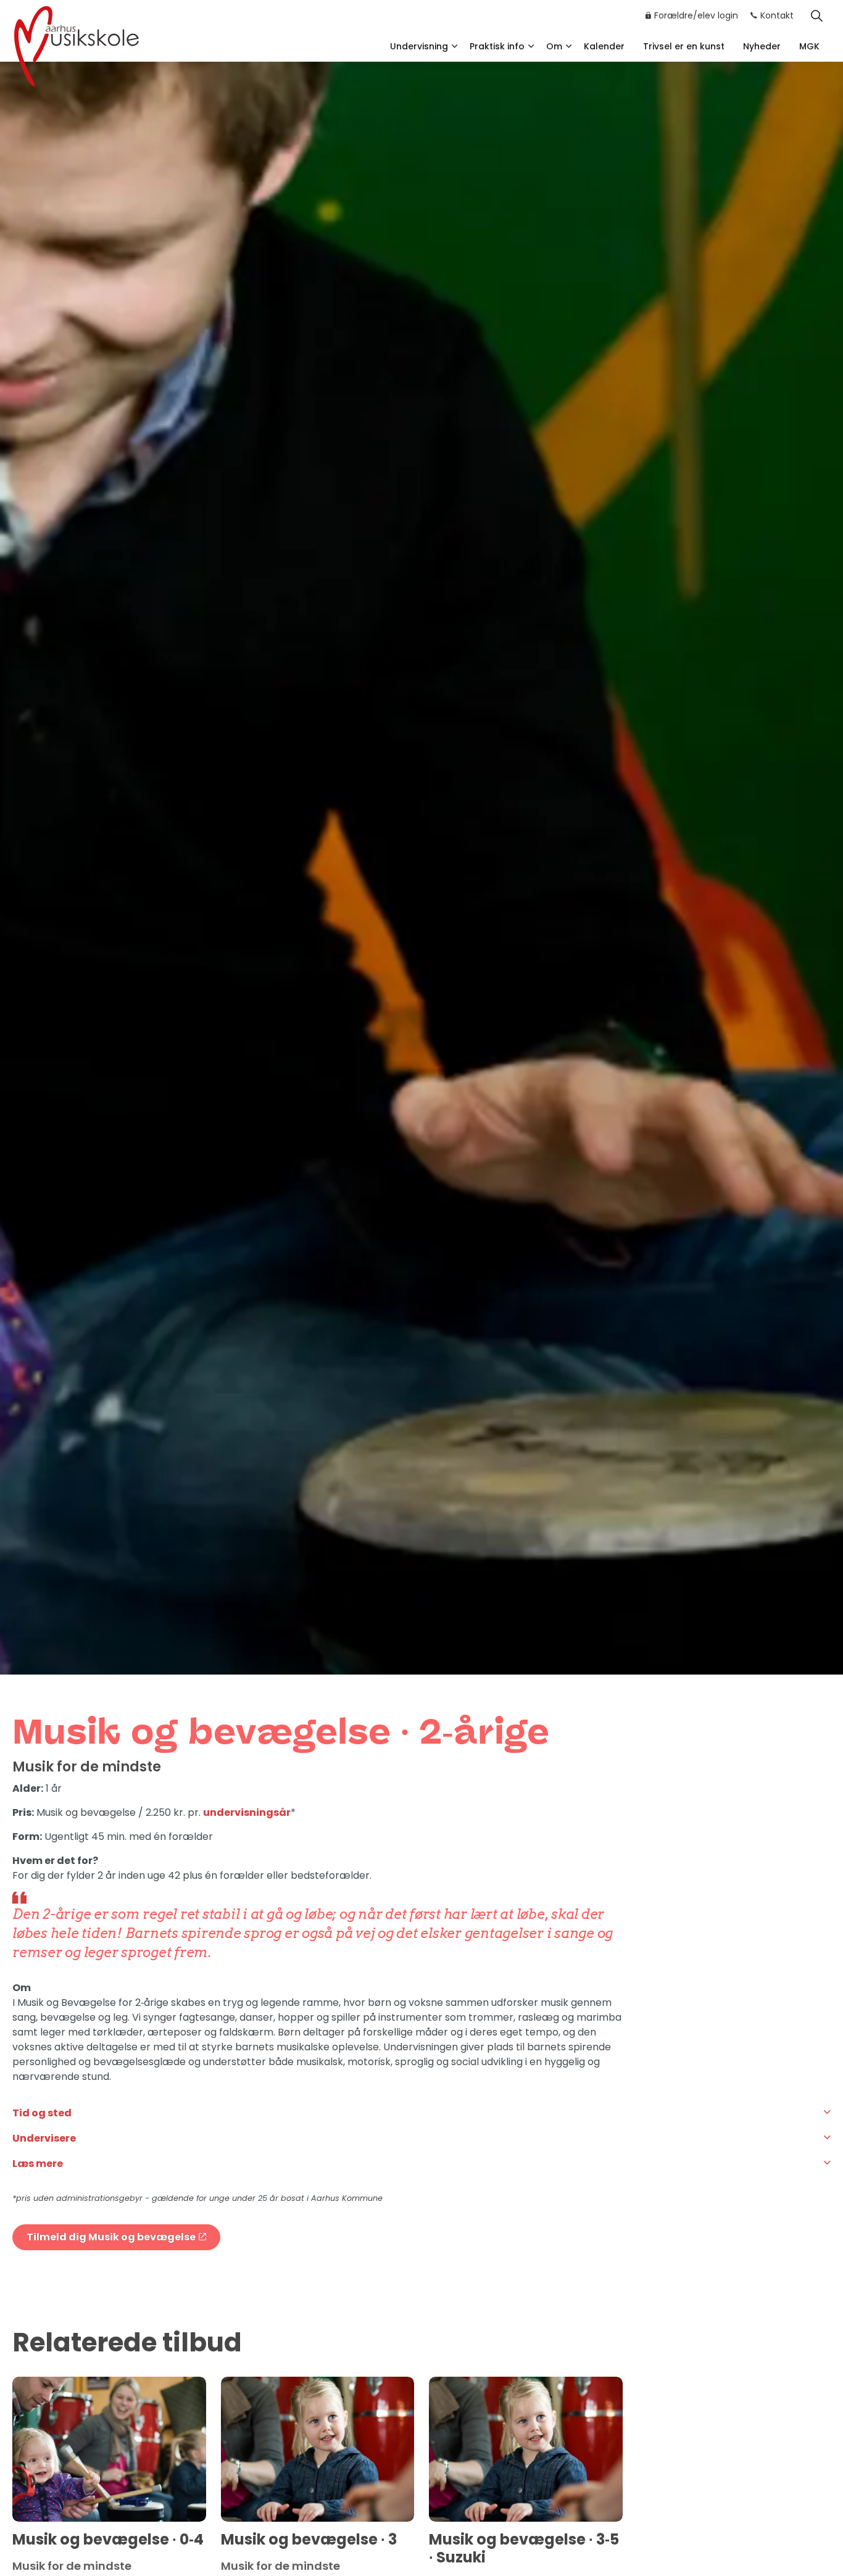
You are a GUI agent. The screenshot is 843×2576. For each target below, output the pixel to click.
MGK (809, 46)
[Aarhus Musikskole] (77, 45)
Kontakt (777, 15)
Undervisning (419, 46)
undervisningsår (247, 1812)
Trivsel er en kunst (684, 46)
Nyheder (762, 46)
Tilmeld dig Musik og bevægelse (111, 2237)
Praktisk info (497, 46)
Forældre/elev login (696, 15)
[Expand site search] (816, 15)
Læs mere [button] (38, 2164)
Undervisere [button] (44, 2138)
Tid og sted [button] (42, 2113)
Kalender (604, 46)
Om (554, 46)
